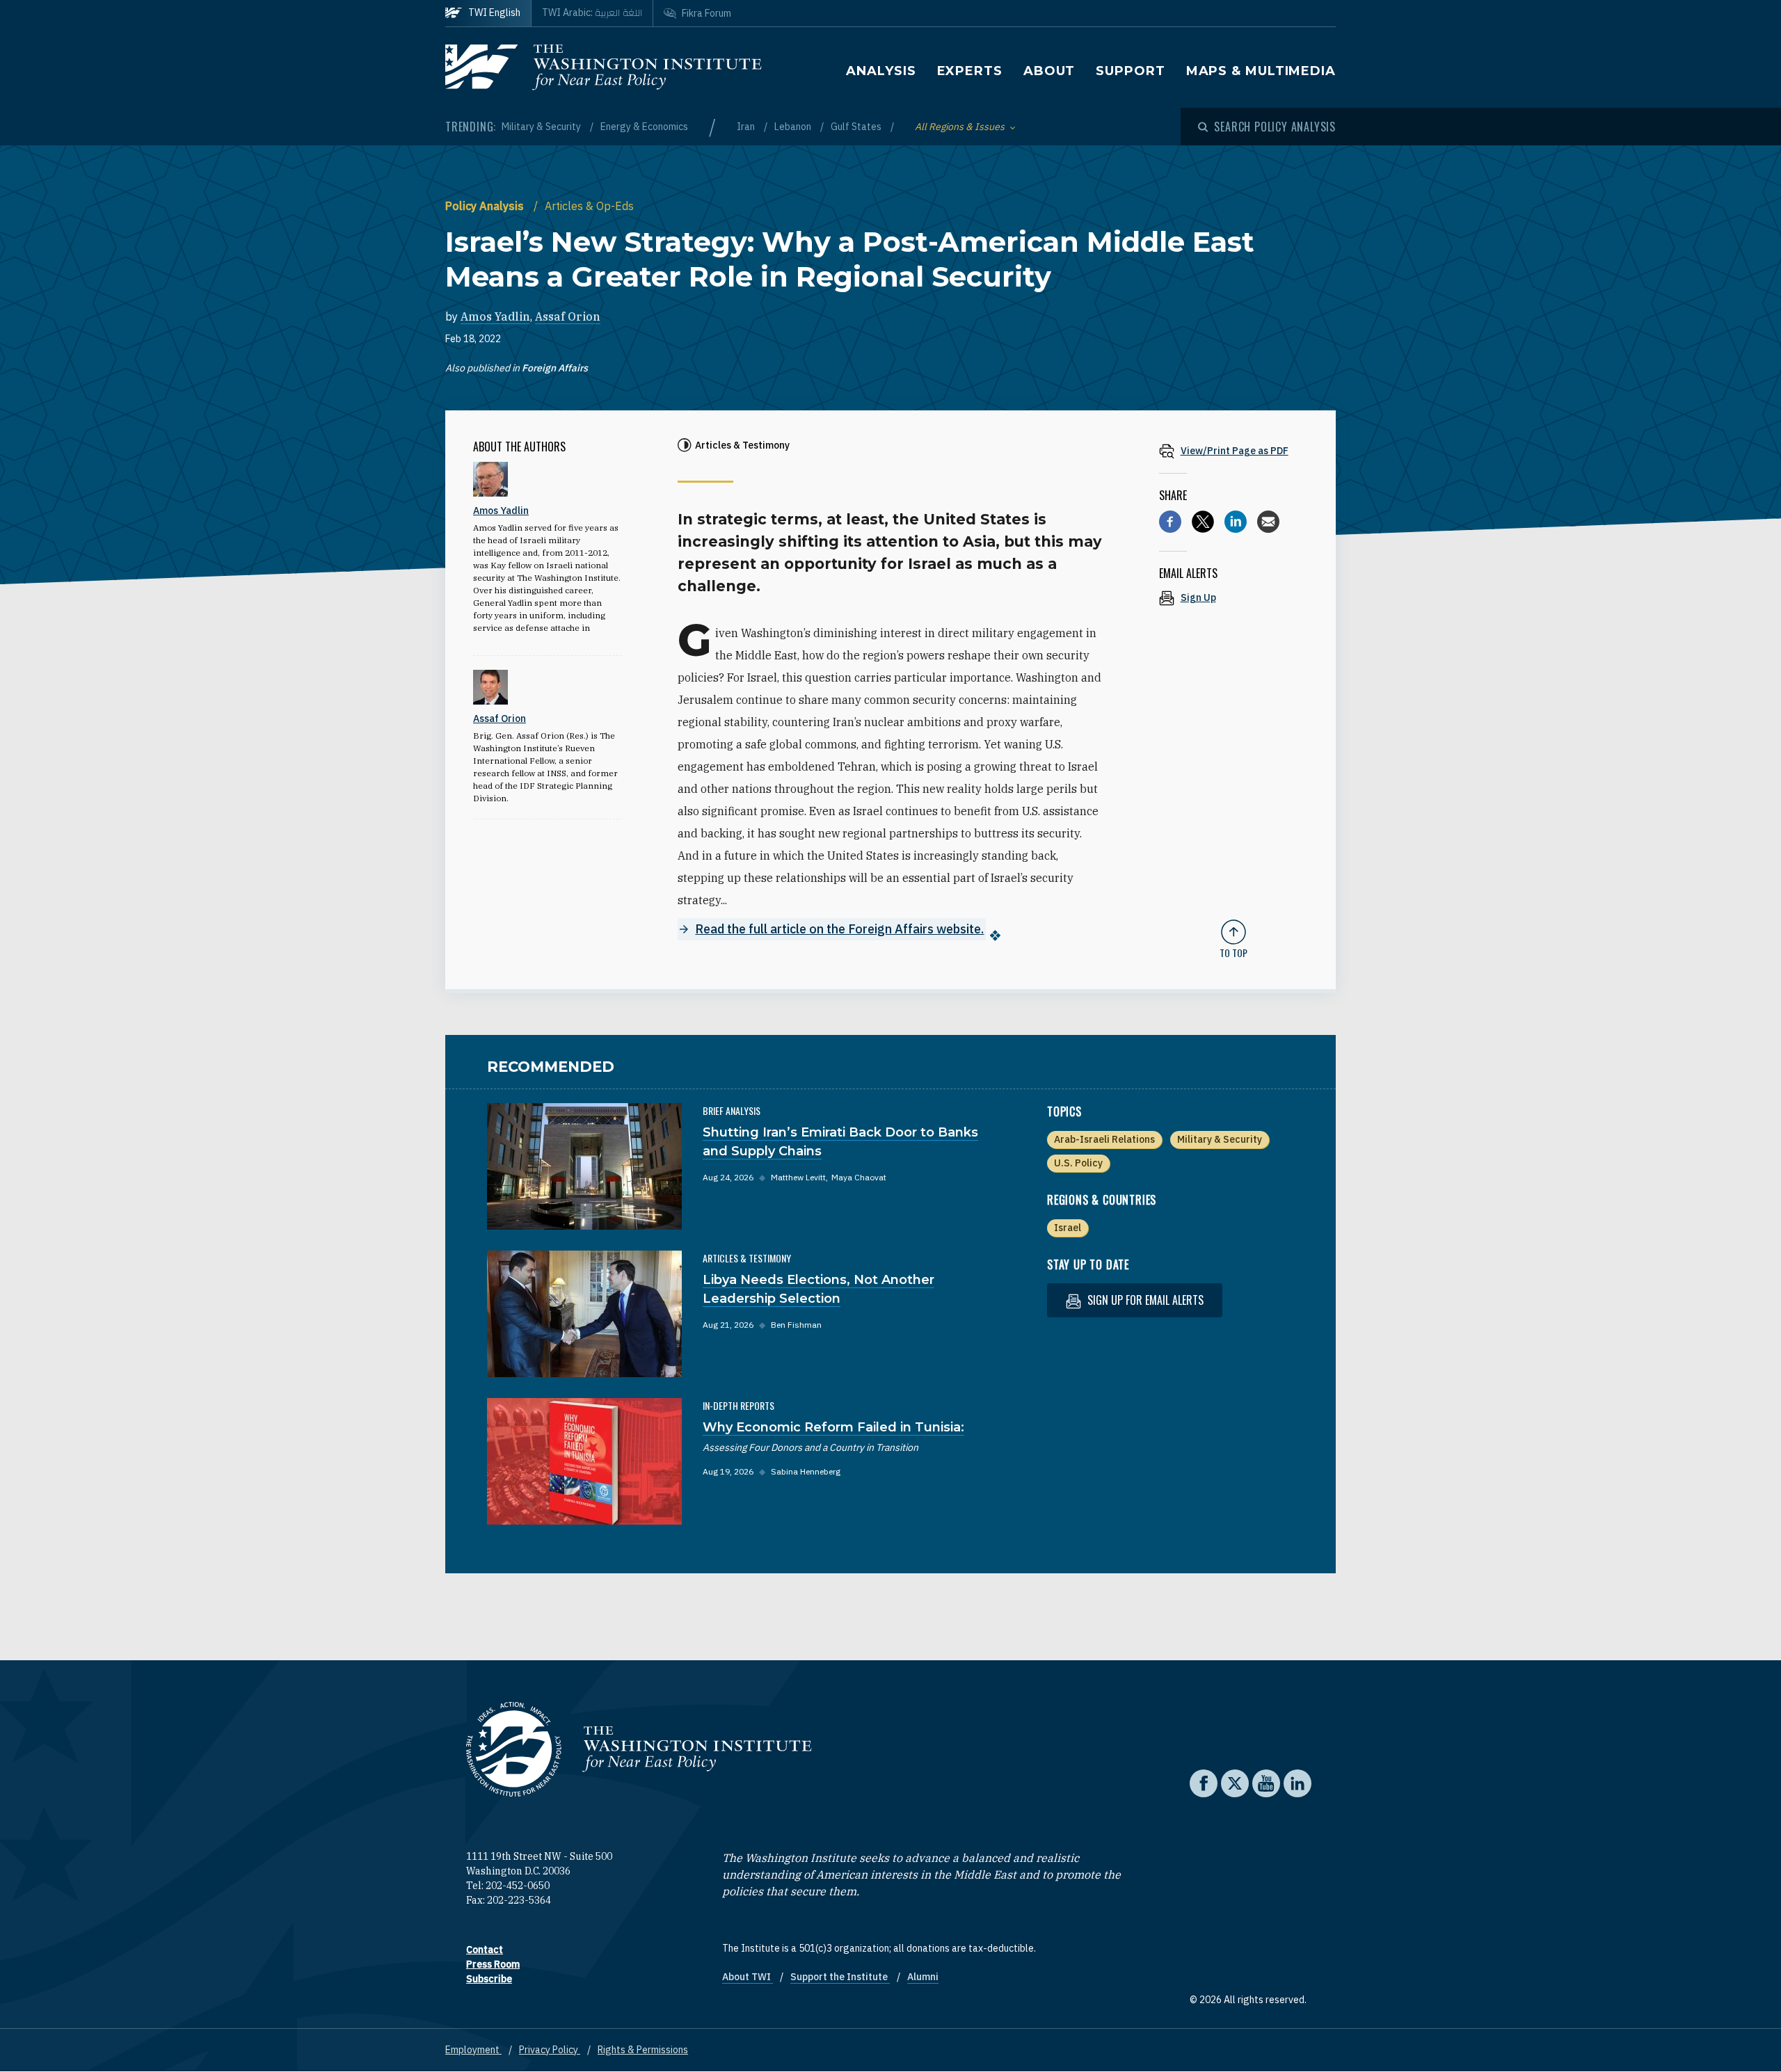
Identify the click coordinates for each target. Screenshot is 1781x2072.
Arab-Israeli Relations (1104, 1139)
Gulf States (857, 127)
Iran (747, 127)
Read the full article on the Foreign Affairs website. (839, 929)
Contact (485, 1950)
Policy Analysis (486, 206)
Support (1130, 71)
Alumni (923, 1977)
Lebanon (794, 127)
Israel (1068, 1228)
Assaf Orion (568, 316)
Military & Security (542, 127)
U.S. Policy (1078, 1163)
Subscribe (489, 1979)
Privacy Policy (550, 2050)
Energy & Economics (644, 127)
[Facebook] (1170, 522)
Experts (970, 71)
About (1049, 71)
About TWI (748, 1977)
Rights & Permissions (643, 2050)
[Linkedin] (1236, 522)
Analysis (881, 71)
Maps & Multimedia (1261, 71)
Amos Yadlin (495, 316)
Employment (473, 2050)
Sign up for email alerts (1144, 1300)
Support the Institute (840, 1977)
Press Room (493, 1964)
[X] (1203, 522)
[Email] (1268, 522)
